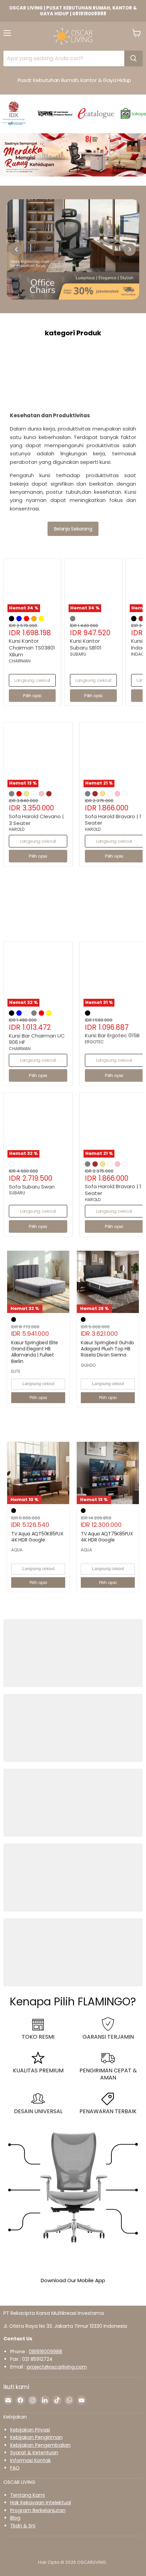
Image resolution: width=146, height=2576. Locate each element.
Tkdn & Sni (23, 2526)
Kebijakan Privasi (30, 2430)
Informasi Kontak (31, 2460)
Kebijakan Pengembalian (40, 2445)
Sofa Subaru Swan (32, 1187)
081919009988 (45, 2352)
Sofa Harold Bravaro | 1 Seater (113, 820)
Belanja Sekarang (73, 529)
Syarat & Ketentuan (34, 2453)
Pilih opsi (38, 1398)
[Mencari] (133, 58)
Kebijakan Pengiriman (36, 2437)
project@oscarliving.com (57, 2367)
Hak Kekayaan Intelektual (41, 2503)
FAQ (15, 2468)
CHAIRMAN (20, 661)
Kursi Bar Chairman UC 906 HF (37, 1039)
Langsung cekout (32, 680)
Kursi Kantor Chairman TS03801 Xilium (32, 647)
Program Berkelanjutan (38, 2510)
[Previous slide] (16, 250)
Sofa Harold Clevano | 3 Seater (36, 820)
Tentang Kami (28, 2495)
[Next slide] (130, 250)
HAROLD (17, 829)
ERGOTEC (94, 1042)
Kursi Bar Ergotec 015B (112, 1035)
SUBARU (78, 654)
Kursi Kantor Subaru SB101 (86, 644)
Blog (15, 2518)
